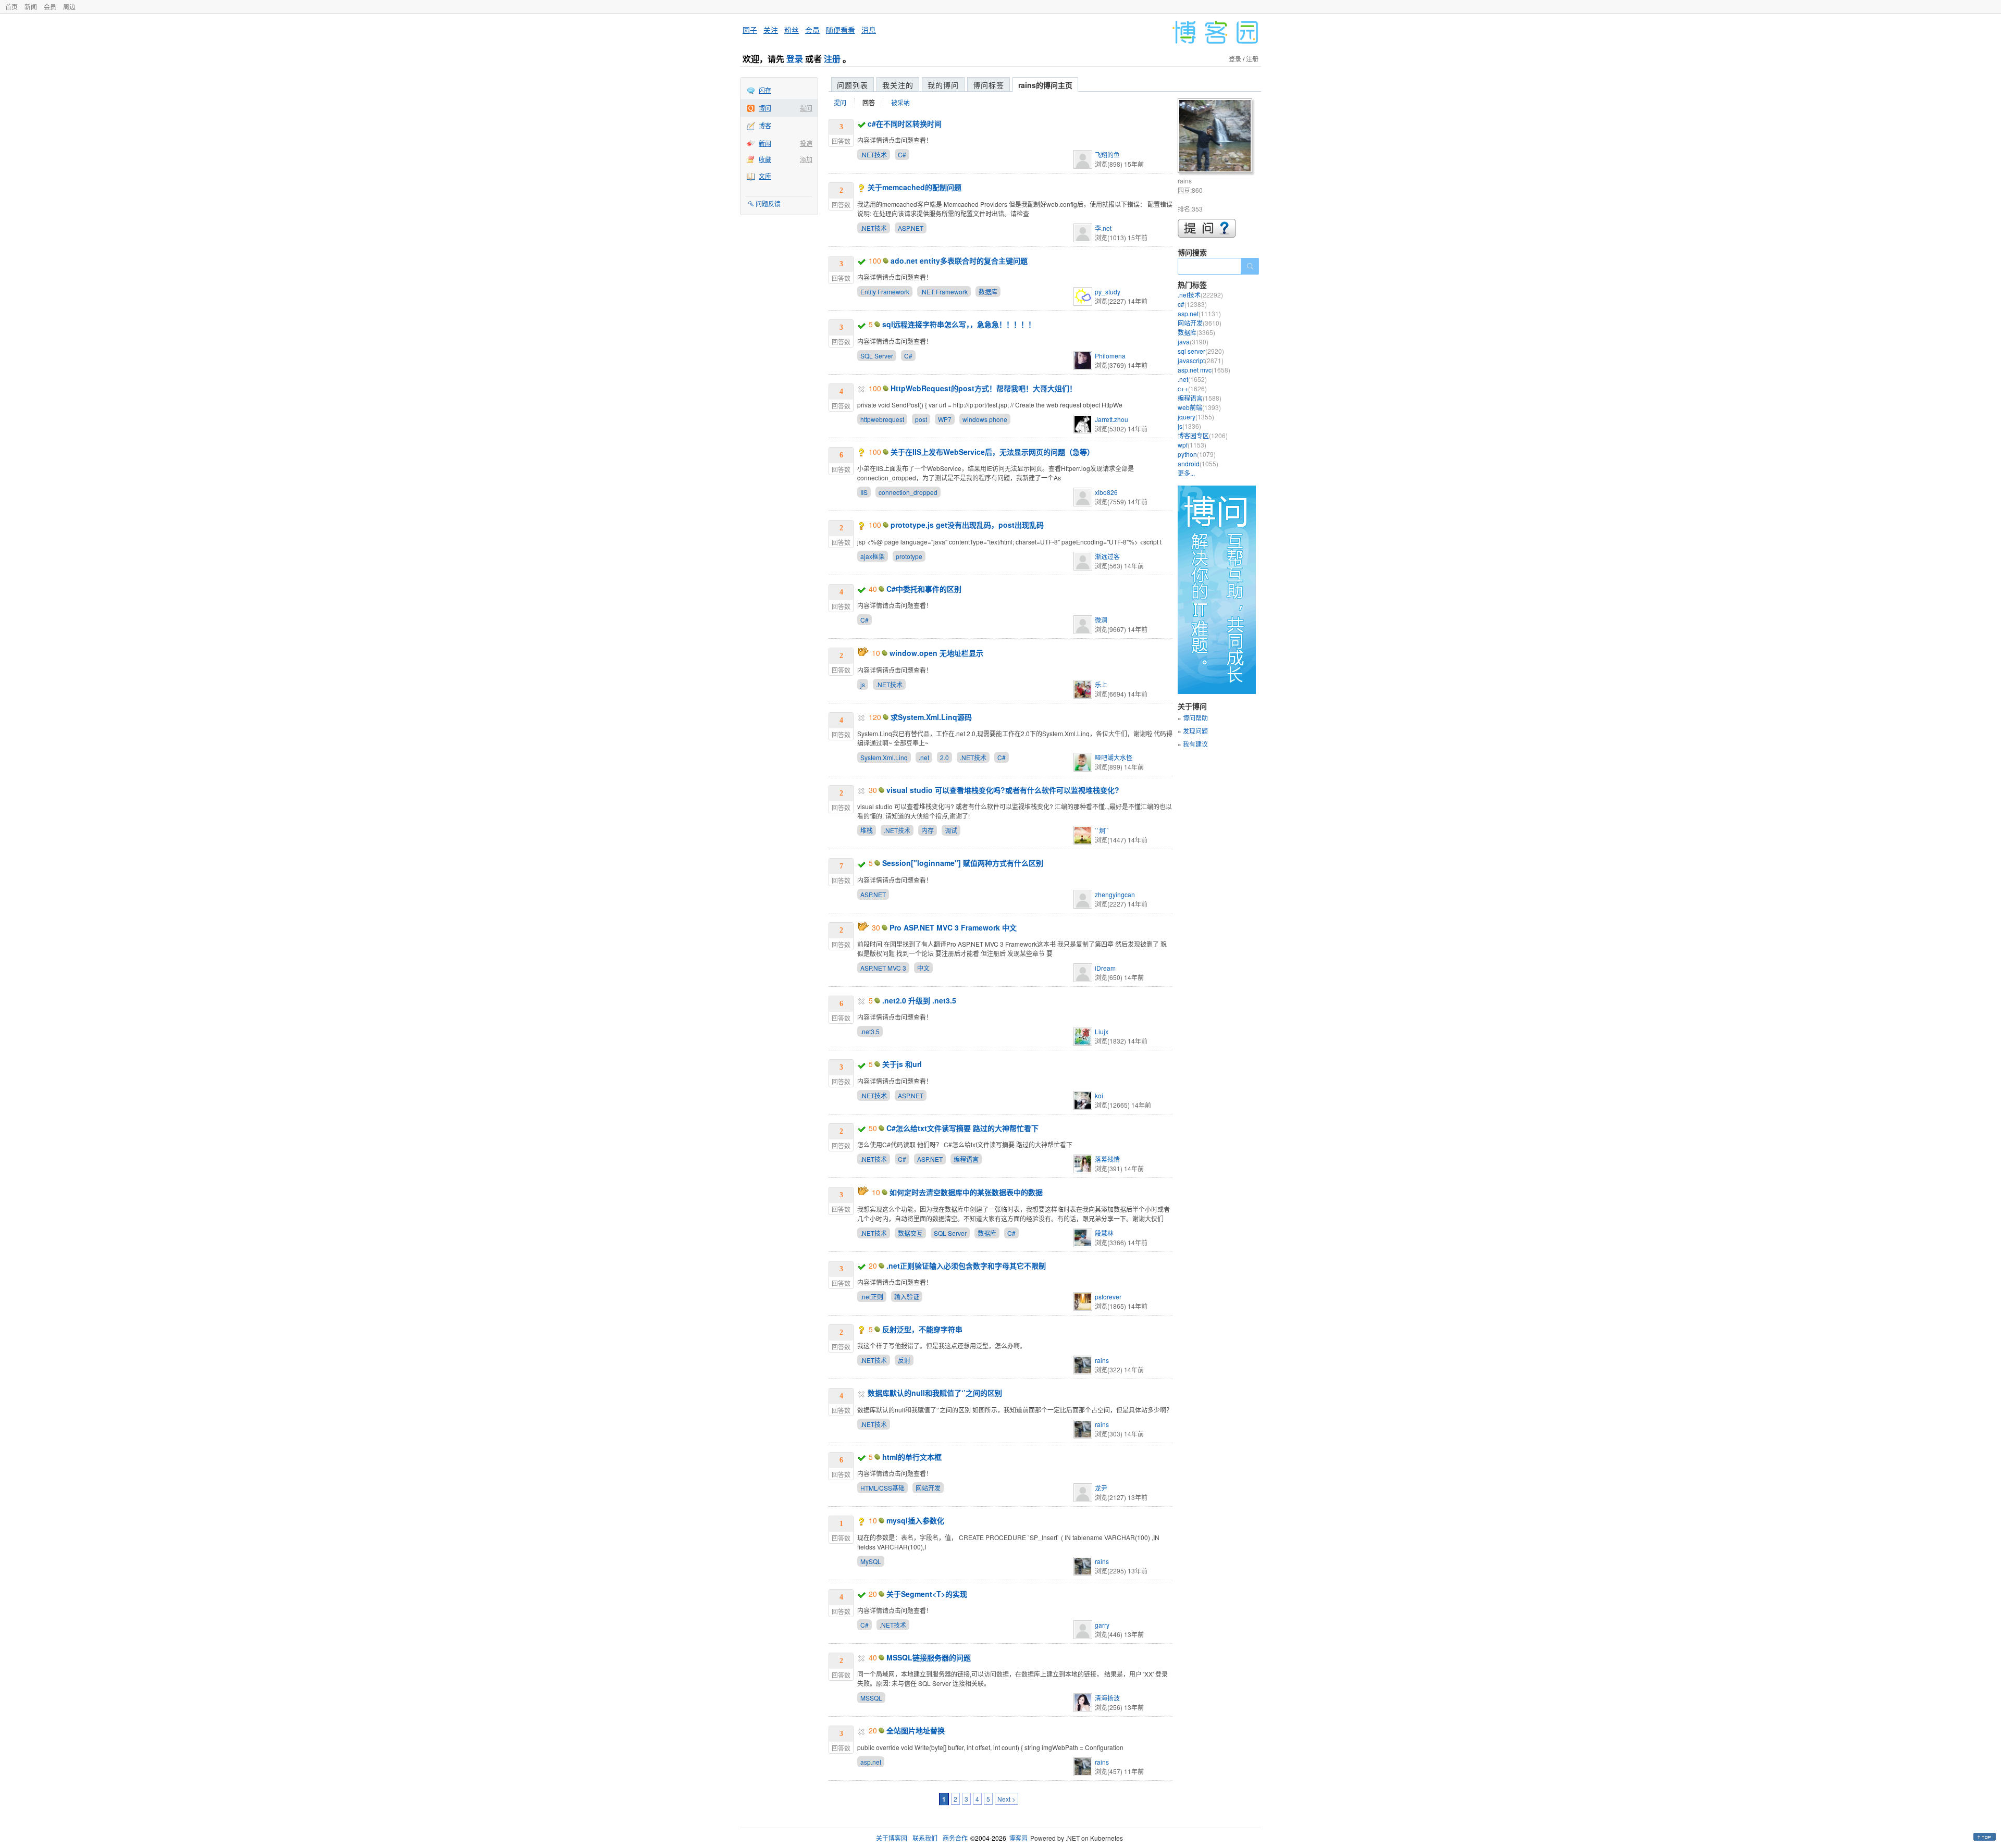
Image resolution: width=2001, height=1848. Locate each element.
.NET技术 (874, 154)
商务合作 (955, 1838)
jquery (1196, 417)
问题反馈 (768, 203)
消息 (869, 30)
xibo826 (1106, 492)
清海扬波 (1107, 1698)
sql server (1201, 351)
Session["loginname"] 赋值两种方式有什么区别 (963, 863)
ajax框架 (873, 556)
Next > (1006, 1799)
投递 (806, 143)
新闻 (31, 7)
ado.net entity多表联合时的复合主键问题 (959, 261)
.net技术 (1200, 295)
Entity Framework (885, 292)
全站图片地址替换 (916, 1730)
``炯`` (1102, 830)
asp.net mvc (1204, 370)
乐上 (1101, 684)
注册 (832, 59)
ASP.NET (911, 228)
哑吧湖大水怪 (1114, 757)
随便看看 (841, 30)
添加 (806, 159)
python (1197, 454)
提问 (806, 108)
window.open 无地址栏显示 (936, 653)
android (1198, 463)
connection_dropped (908, 492)
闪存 (765, 90)
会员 (50, 7)
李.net (1103, 228)
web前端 (1199, 407)
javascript (1201, 360)
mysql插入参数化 (915, 1520)
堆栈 (867, 830)
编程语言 (966, 1159)
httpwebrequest (882, 419)
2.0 (944, 757)
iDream (1105, 968)
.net (924, 757)
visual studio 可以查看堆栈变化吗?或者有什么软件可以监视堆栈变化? (1003, 790)
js (863, 684)
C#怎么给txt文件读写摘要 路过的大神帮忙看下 (962, 1128)
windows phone (985, 419)
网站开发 (928, 1488)
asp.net (871, 1762)
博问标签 (989, 85)
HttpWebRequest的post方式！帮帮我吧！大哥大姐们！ (984, 388)
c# (1192, 304)
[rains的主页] (1216, 137)
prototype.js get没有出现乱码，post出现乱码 (967, 525)
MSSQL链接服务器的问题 (929, 1657)
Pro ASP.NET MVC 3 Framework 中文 (953, 927)
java (1193, 342)
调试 (951, 830)
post (921, 419)
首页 (11, 7)
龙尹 (1101, 1488)
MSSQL (871, 1698)
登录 (795, 59)
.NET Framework (944, 292)
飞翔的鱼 (1107, 154)
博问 (765, 108)
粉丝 (792, 30)
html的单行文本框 (912, 1457)
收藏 (765, 159)
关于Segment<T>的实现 (927, 1594)
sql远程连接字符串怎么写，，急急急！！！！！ (959, 324)
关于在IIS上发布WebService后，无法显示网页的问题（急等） (992, 452)
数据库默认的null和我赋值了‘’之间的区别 (935, 1393)
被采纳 (900, 102)
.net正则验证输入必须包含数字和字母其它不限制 (966, 1266)
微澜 (1101, 620)
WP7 (945, 419)
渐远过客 (1107, 556)
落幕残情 (1107, 1159)
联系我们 (925, 1838)
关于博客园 (892, 1838)
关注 (771, 30)
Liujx (1102, 1031)
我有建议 (1195, 744)
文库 (765, 176)
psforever (1108, 1297)
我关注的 (898, 85)
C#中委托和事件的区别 (924, 589)
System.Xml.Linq (884, 757)
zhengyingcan (1115, 894)
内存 (928, 830)
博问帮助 (1195, 718)
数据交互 (910, 1233)
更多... (1186, 473)
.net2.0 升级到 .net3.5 (919, 1000)
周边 (69, 7)
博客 (765, 125)
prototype (909, 556)
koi (1099, 1095)
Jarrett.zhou (1111, 419)
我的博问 (943, 85)
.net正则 (872, 1297)
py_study (1108, 292)
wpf (1192, 445)
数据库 (988, 292)
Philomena (1110, 356)
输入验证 (907, 1297)
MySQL (871, 1561)
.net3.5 (870, 1031)
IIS (864, 492)
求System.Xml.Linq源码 (931, 717)
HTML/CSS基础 (882, 1488)
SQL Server (877, 356)
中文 (923, 968)
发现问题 (1195, 731)
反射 (904, 1360)
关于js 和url (902, 1064)
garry (1102, 1625)
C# (902, 154)
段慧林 (1104, 1233)
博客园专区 (1203, 435)
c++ (1192, 388)
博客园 (1018, 1838)
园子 (750, 30)
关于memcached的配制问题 (915, 187)
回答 (869, 103)
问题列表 (853, 85)
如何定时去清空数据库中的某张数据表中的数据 (966, 1192)
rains (1102, 1360)
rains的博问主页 (1045, 85)
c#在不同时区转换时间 (905, 123)
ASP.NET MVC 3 (883, 968)
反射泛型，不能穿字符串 (922, 1329)
